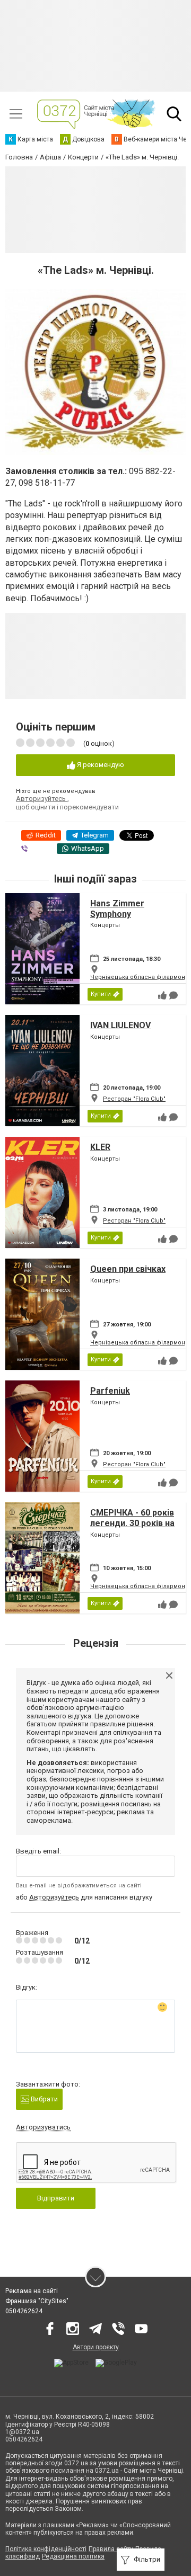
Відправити (56, 2198)
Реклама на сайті (32, 2291)
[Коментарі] (173, 995)
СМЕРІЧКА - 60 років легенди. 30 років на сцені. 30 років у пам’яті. (132, 1528)
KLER (100, 1147)
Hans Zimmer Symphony (117, 908)
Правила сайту (111, 2549)
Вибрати (44, 2099)
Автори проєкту (96, 2347)
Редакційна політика (73, 2556)
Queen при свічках (128, 1269)
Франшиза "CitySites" (37, 2301)
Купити (101, 994)
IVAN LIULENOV (120, 1025)
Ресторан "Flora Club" (134, 1099)
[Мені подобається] (162, 995)
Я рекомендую (100, 765)
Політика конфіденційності (46, 2549)
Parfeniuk (110, 1391)
